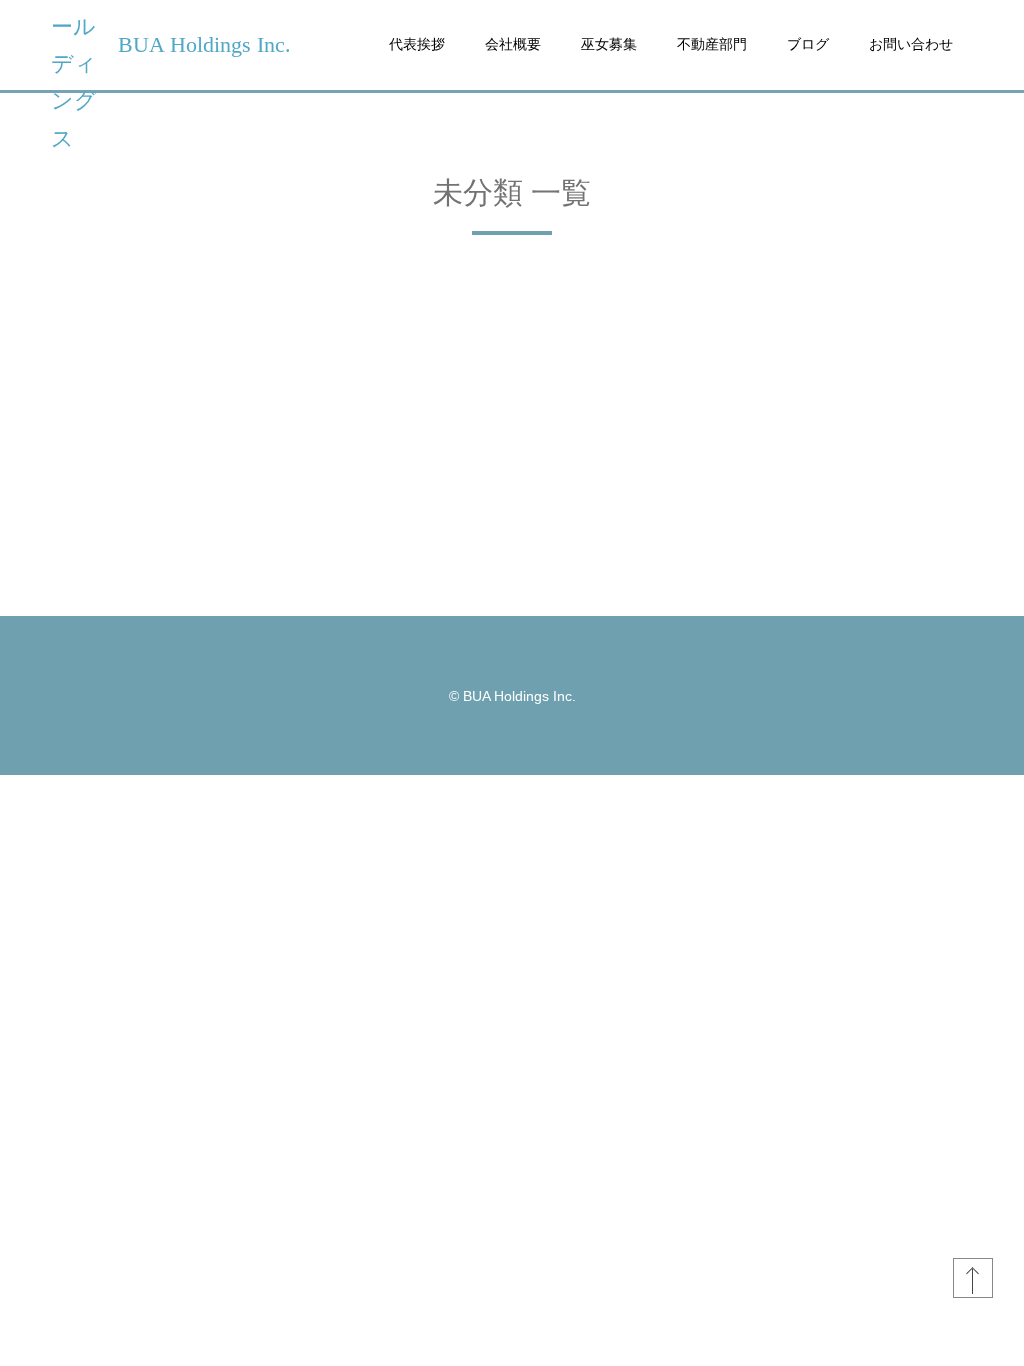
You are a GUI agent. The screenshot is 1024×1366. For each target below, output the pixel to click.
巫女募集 (609, 44)
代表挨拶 (417, 44)
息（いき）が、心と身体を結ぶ (158, 525)
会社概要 (513, 44)
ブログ (808, 44)
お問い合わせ (911, 44)
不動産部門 (712, 44)
